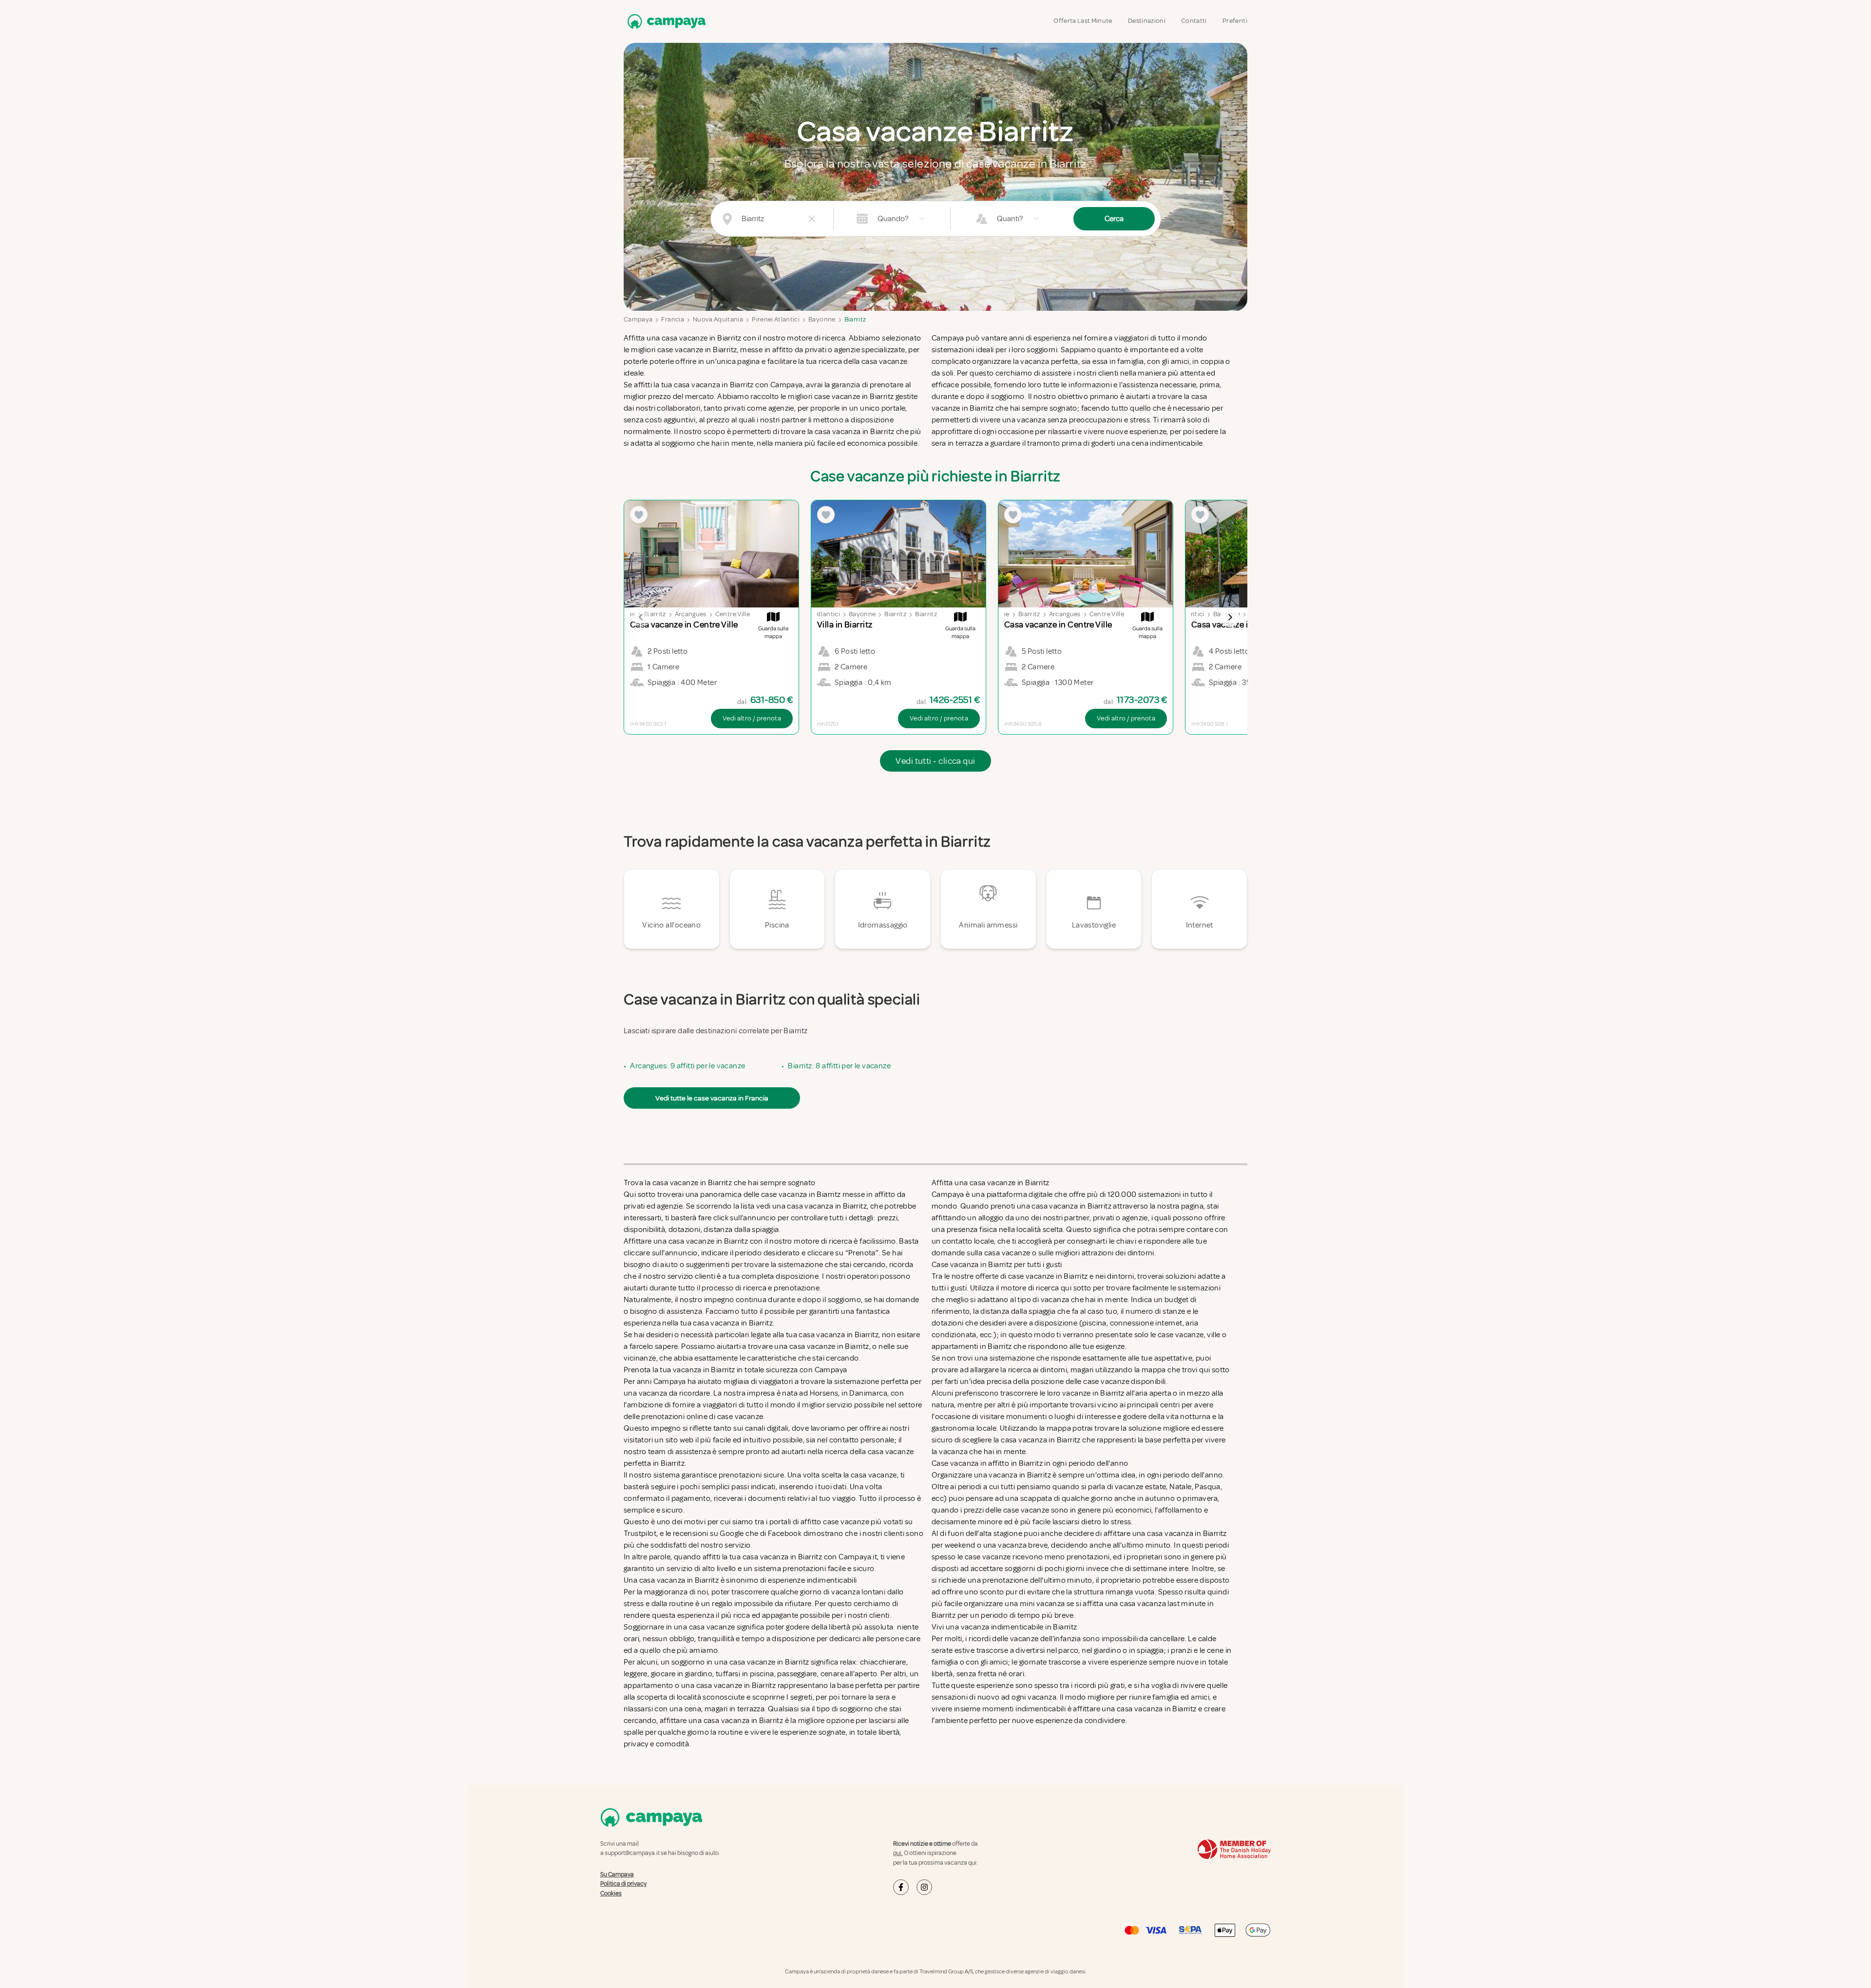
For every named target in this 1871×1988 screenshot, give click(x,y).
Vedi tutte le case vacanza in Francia (712, 1098)
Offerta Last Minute (1083, 21)
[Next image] (1230, 617)
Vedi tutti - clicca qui (935, 761)
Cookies (611, 1893)
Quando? (893, 219)
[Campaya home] (665, 21)
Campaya (638, 319)
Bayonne (822, 319)
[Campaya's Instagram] (924, 1887)
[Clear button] (812, 219)
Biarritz (855, 319)
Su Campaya (617, 1874)
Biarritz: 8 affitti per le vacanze (839, 1066)
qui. (898, 1853)
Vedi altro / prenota (752, 718)
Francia (672, 319)
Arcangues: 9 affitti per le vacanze (687, 1066)
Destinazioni (1147, 21)
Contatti (1194, 21)
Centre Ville (733, 614)
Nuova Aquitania (718, 319)
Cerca (1114, 219)
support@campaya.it (632, 1853)
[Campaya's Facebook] (901, 1887)
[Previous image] (641, 617)
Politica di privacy (623, 1884)
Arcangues (691, 614)
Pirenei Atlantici (776, 319)
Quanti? (1010, 219)
